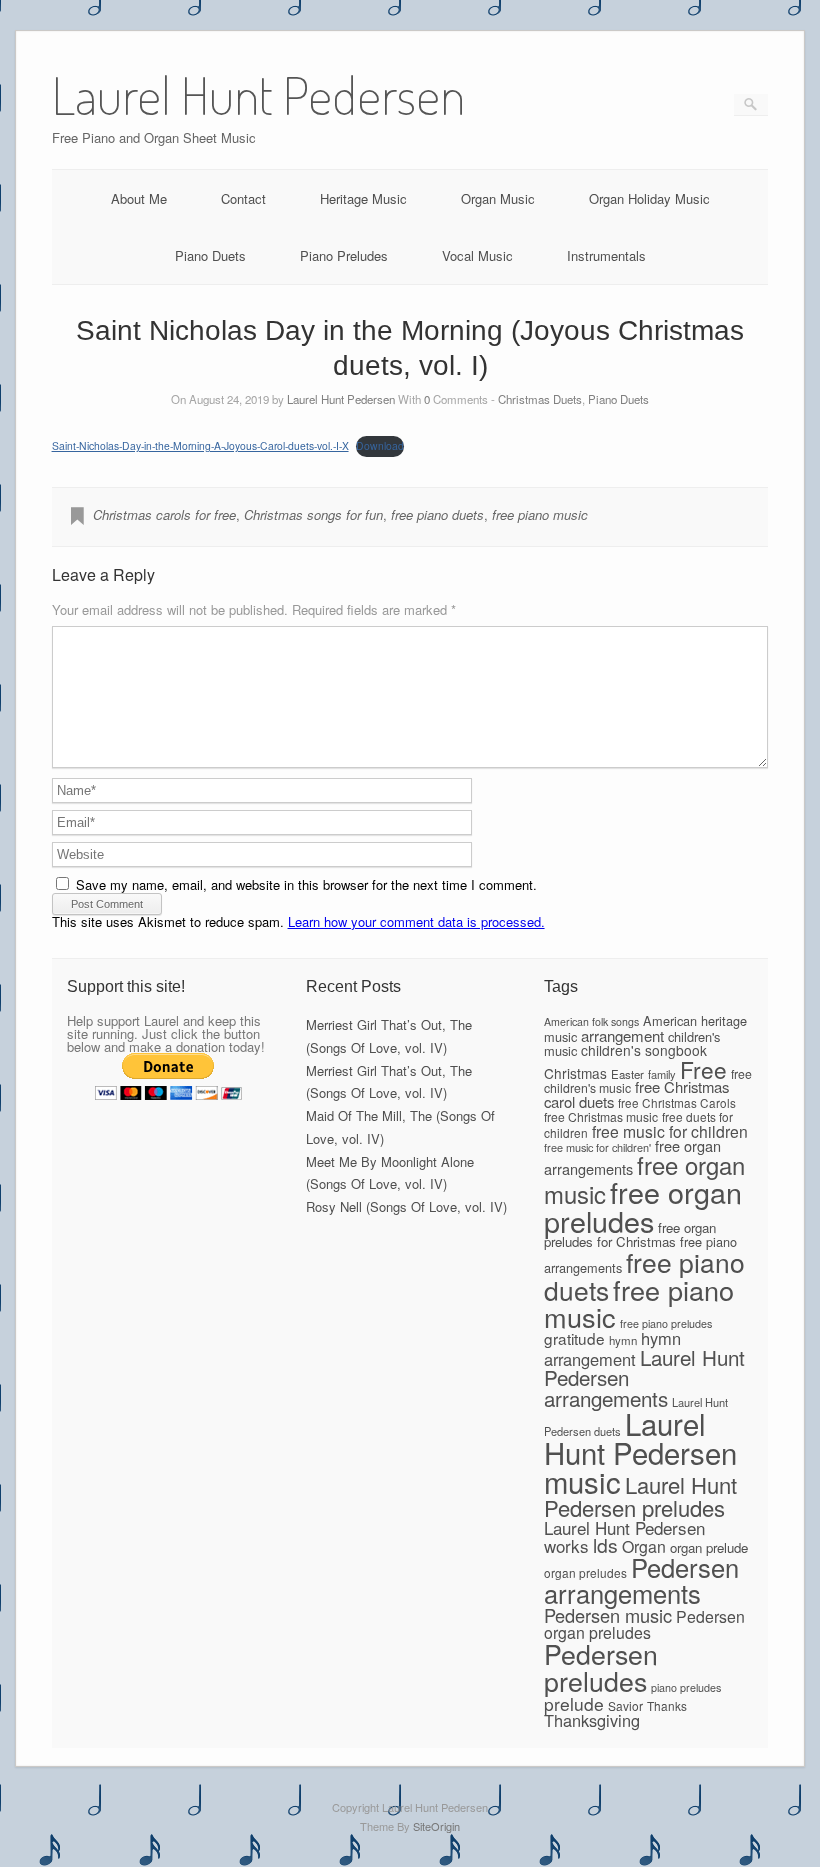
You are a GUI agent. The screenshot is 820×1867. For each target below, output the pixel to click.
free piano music (540, 514)
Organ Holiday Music (649, 198)
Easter (627, 1074)
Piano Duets (210, 255)
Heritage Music (363, 198)
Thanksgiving (592, 1720)
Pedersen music (608, 1615)
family (662, 1074)
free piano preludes (666, 1323)
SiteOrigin (436, 1826)
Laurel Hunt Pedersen (341, 399)
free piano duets (437, 514)
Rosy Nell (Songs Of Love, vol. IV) (406, 1206)
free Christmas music (601, 1116)
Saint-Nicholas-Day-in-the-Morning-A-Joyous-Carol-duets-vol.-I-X (200, 445)
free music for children (670, 1131)
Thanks (667, 1705)
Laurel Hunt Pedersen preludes (640, 1495)
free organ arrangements (632, 1157)
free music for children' (597, 1147)
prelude (574, 1703)
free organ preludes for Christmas (630, 1235)
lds (605, 1545)
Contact (243, 198)
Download (380, 445)
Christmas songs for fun (313, 514)
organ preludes (585, 1572)
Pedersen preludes (601, 1667)
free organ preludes (643, 1206)
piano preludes (686, 1687)
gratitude (574, 1338)
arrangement (622, 1035)
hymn (623, 1340)
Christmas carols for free (164, 514)
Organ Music (498, 198)
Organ (644, 1546)
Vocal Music (477, 255)
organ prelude (709, 1547)
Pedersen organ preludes (644, 1624)
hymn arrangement (612, 1348)
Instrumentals (606, 255)
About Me (139, 198)
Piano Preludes (344, 255)
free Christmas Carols (677, 1102)
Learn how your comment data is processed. (416, 921)
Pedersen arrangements (641, 1580)
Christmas (575, 1073)
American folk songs (591, 1021)
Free (703, 1069)
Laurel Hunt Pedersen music (640, 1452)
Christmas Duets (540, 399)
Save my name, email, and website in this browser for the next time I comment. (306, 884)
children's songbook (644, 1050)
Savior (625, 1705)
